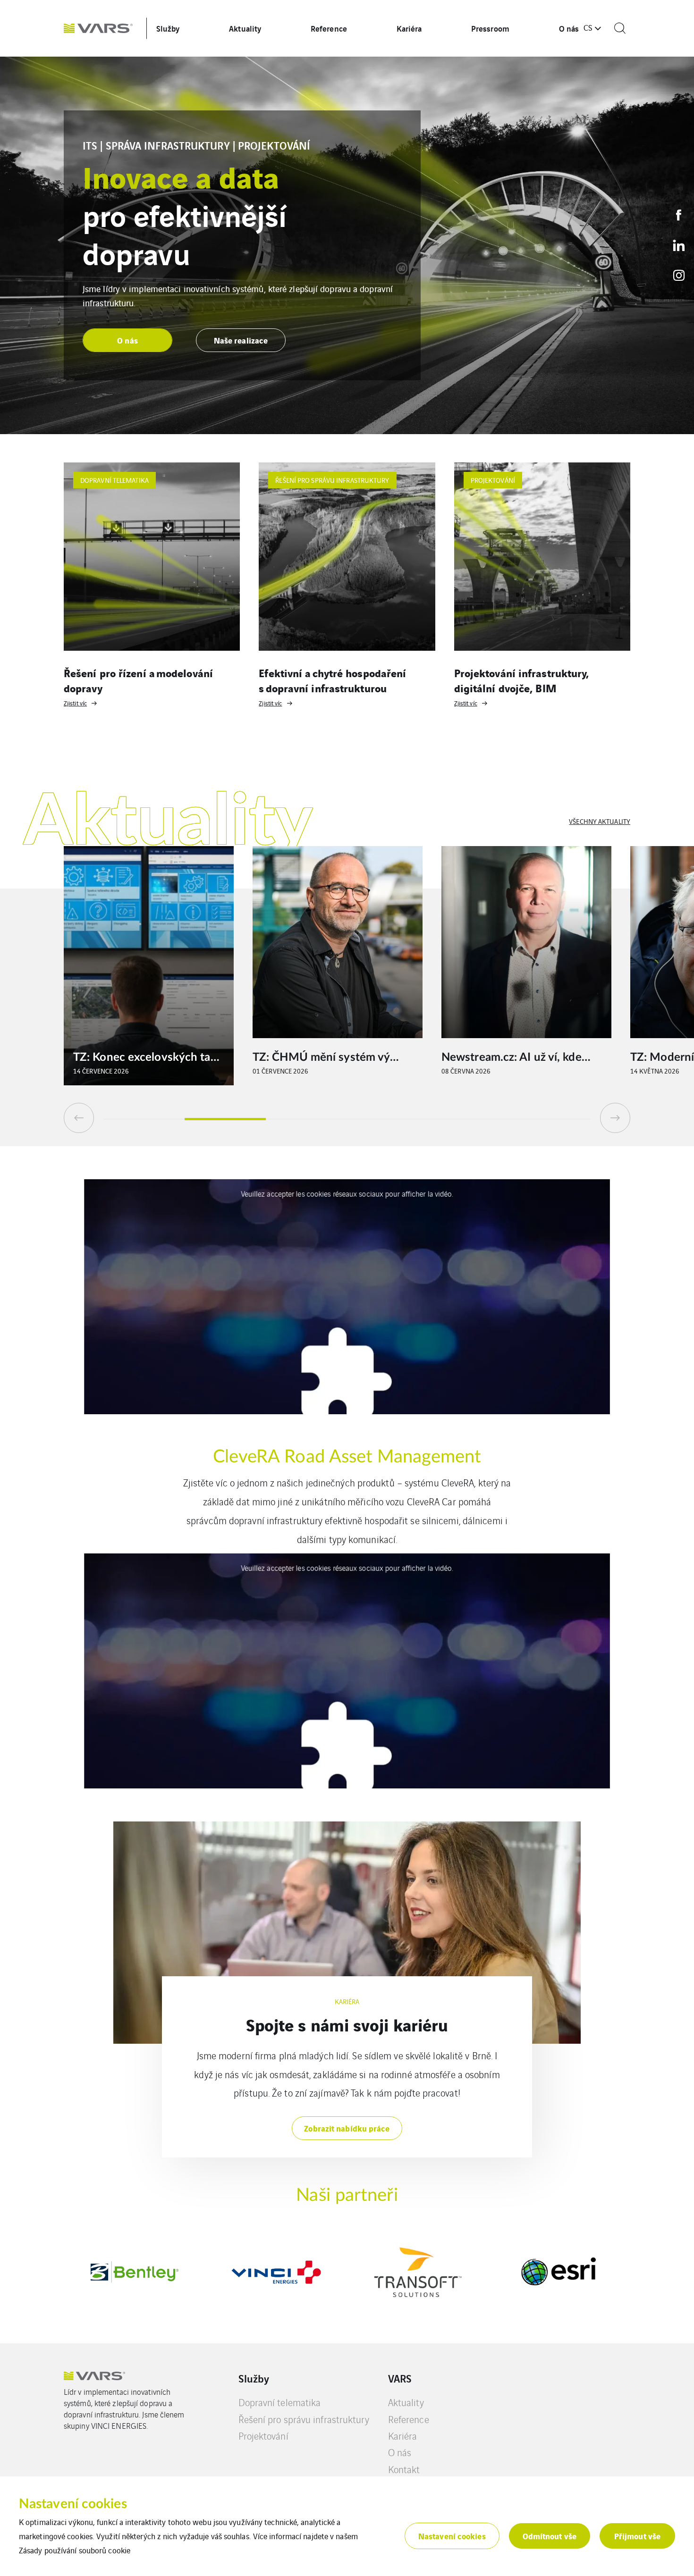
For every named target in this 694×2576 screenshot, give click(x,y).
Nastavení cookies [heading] (73, 2504)
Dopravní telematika (280, 2402)
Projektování (263, 2436)
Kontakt (404, 2469)
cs (588, 27)
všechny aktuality (600, 821)
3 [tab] (306, 1119)
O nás (569, 28)
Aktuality (245, 28)
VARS (400, 2378)
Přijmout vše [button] (637, 2536)
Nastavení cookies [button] (452, 2536)
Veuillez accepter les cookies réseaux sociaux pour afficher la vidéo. (347, 1194)
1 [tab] (144, 1119)
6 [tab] (550, 1119)
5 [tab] (469, 1119)
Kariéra (409, 28)
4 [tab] (388, 1119)
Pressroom (490, 28)
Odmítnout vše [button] (550, 2536)
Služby (168, 28)
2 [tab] (225, 1119)
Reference (329, 28)
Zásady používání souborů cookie (75, 2550)
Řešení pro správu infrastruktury (304, 2419)
